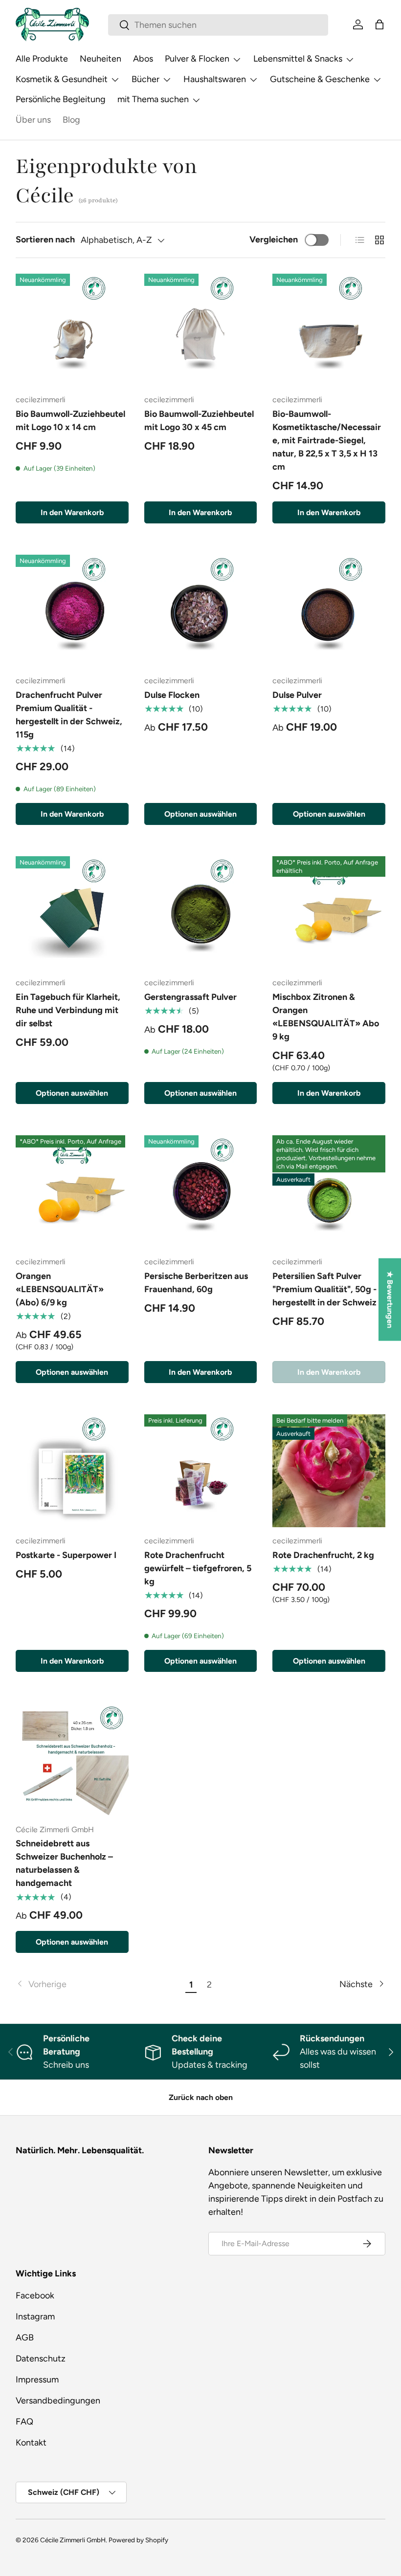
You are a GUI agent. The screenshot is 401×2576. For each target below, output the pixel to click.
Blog (71, 120)
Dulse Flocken (172, 695)
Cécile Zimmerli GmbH (73, 2540)
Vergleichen (274, 239)
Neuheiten (100, 59)
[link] (99, 1984)
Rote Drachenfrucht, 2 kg (323, 1555)
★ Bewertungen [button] (390, 1299)
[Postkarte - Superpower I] (72, 1471)
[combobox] (218, 25)
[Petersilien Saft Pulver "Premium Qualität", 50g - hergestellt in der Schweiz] (329, 1192)
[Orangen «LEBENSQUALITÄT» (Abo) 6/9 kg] (72, 1192)
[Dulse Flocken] (201, 611)
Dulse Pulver (297, 695)
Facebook (35, 2295)
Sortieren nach (45, 239)
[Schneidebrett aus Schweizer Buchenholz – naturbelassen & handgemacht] (72, 1760)
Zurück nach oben (201, 2097)
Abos (143, 59)
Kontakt (31, 2443)
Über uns (33, 120)
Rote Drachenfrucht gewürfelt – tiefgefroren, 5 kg (198, 1568)
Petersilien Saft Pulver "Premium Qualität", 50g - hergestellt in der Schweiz (324, 1289)
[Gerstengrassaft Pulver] (201, 913)
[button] (379, 24)
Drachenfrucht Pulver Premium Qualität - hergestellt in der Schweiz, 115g (69, 715)
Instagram (35, 2316)
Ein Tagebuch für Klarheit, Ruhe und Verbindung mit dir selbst (68, 1010)
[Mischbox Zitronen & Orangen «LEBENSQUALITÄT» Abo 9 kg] (329, 913)
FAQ (24, 2422)
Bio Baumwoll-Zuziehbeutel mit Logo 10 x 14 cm (70, 421)
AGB (25, 2338)
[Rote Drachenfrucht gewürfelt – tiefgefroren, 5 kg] (201, 1471)
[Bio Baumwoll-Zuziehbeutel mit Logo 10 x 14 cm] (72, 330)
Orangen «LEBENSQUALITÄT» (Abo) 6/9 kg (60, 1289)
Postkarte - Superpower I (66, 1555)
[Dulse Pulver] (329, 611)
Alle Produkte (42, 59)
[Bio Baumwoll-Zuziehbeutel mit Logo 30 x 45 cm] (201, 330)
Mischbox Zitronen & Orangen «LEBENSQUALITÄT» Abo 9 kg (326, 1017)
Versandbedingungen (58, 2401)
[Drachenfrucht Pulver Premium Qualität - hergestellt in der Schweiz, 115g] (72, 611)
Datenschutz (41, 2359)
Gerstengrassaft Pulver (190, 997)
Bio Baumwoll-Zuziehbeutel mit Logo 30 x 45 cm (199, 421)
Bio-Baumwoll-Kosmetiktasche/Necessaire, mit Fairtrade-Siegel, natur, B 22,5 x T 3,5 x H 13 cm (327, 440)
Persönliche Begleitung (61, 99)
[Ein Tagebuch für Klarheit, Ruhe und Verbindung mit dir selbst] (72, 913)
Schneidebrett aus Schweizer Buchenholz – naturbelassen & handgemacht (64, 1863)
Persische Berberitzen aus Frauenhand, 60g (196, 1283)
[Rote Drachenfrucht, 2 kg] (329, 1471)
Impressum (37, 2380)
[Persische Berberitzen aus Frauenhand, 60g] (201, 1192)
